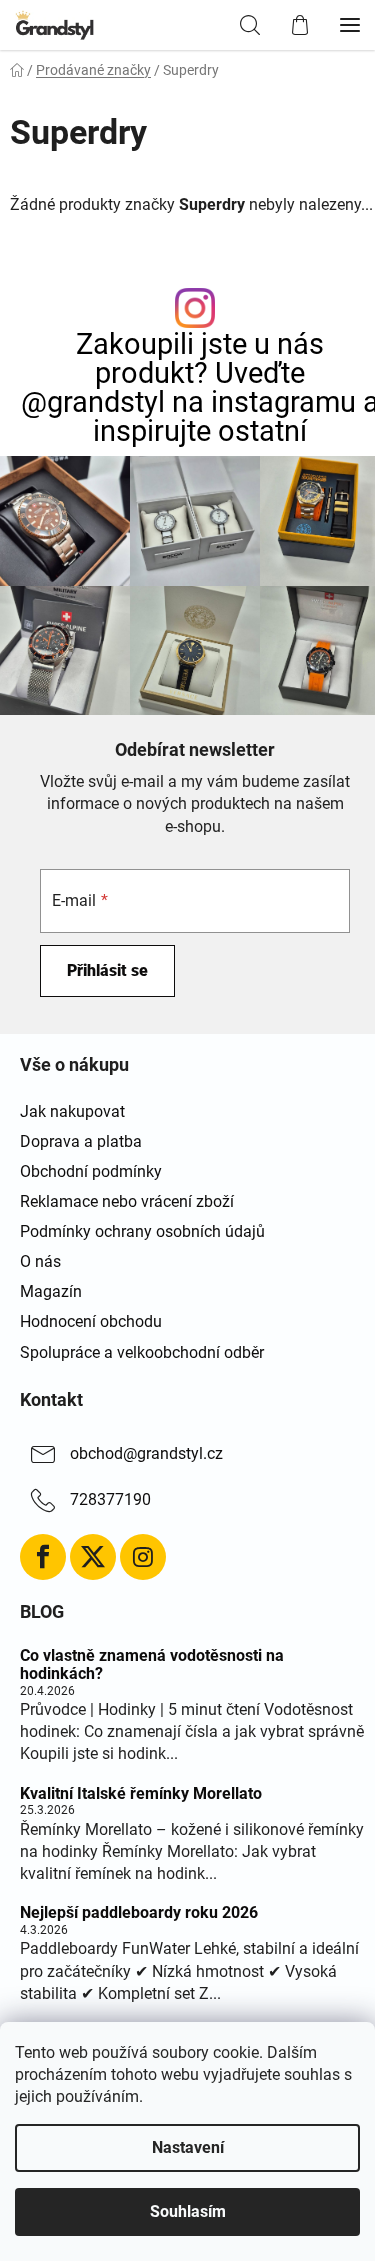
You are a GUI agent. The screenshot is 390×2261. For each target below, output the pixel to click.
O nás (40, 1261)
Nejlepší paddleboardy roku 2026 (139, 1913)
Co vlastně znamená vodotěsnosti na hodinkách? (152, 1664)
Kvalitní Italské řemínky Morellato (141, 1794)
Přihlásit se (107, 970)
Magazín (51, 1291)
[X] (93, 1557)
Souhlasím (188, 2211)
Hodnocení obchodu (91, 1321)
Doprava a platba (81, 1141)
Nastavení (188, 2147)
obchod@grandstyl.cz (146, 1453)
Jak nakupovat (72, 1111)
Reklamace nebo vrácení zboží (127, 1201)
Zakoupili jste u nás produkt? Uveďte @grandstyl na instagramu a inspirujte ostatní (200, 387)
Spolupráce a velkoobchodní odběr (142, 1352)
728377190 (110, 1499)
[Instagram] (143, 1557)
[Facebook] (43, 1557)
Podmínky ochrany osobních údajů (142, 1231)
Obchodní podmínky (91, 1171)
